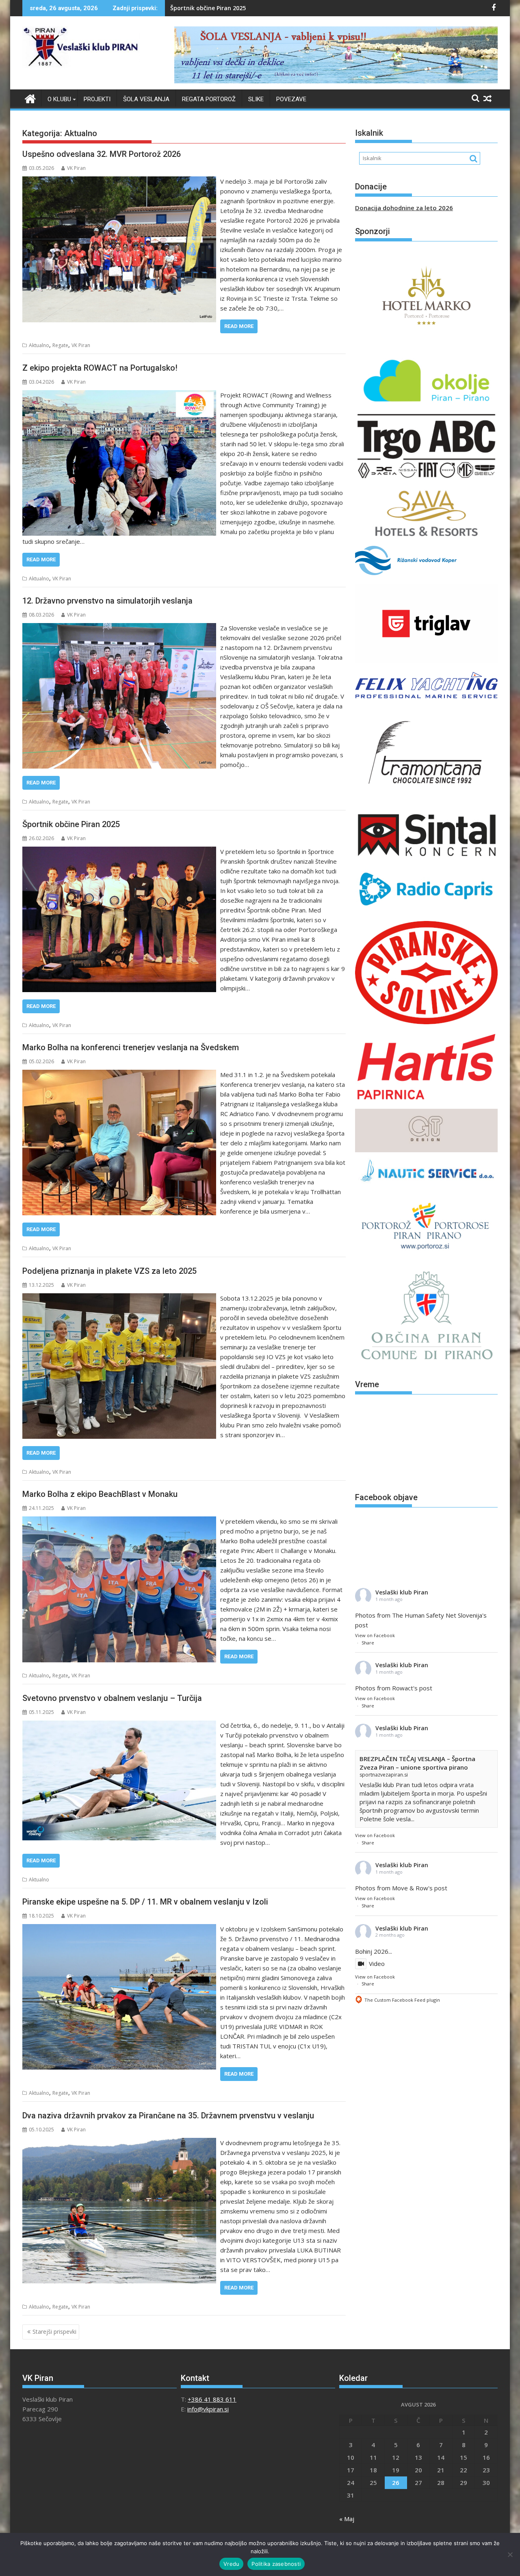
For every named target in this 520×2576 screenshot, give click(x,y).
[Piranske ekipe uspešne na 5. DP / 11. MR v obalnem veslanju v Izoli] (119, 1929)
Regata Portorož (209, 99)
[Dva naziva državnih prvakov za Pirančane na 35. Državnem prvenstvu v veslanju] (119, 2143)
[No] (510, 2554)
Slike (256, 99)
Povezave (291, 99)
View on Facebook (375, 1635)
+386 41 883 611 (212, 2399)
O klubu (59, 99)
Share (368, 1643)
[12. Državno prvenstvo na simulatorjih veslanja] (119, 628)
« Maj (347, 2519)
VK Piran (76, 168)
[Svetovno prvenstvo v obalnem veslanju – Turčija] (119, 1725)
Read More (239, 326)
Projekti (97, 99)
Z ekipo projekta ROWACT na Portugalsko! (100, 368)
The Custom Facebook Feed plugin (398, 1999)
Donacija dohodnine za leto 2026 (404, 208)
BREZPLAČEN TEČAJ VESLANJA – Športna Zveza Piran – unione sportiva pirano (417, 1763)
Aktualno (39, 345)
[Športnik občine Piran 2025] (119, 851)
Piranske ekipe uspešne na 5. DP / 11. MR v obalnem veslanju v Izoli (145, 1902)
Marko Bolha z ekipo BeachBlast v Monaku (100, 1494)
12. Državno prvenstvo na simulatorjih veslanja (107, 601)
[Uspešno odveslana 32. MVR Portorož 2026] (119, 181)
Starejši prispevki (54, 2332)
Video (377, 1963)
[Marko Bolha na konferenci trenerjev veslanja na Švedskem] (119, 1075)
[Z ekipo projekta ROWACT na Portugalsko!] (119, 395)
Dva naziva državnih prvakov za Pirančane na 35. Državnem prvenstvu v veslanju (168, 2116)
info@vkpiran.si (208, 2409)
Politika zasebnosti (276, 2564)
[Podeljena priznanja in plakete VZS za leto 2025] (119, 1298)
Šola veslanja (146, 99)
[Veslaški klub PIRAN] (30, 98)
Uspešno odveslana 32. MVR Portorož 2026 (102, 154)
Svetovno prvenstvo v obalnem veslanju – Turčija (112, 1698)
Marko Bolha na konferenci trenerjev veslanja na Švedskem (254, 8)
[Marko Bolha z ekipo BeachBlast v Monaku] (119, 1521)
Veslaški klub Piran (402, 1592)
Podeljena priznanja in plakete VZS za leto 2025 (109, 1271)
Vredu (231, 2564)
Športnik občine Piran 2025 (71, 824)
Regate (60, 345)
